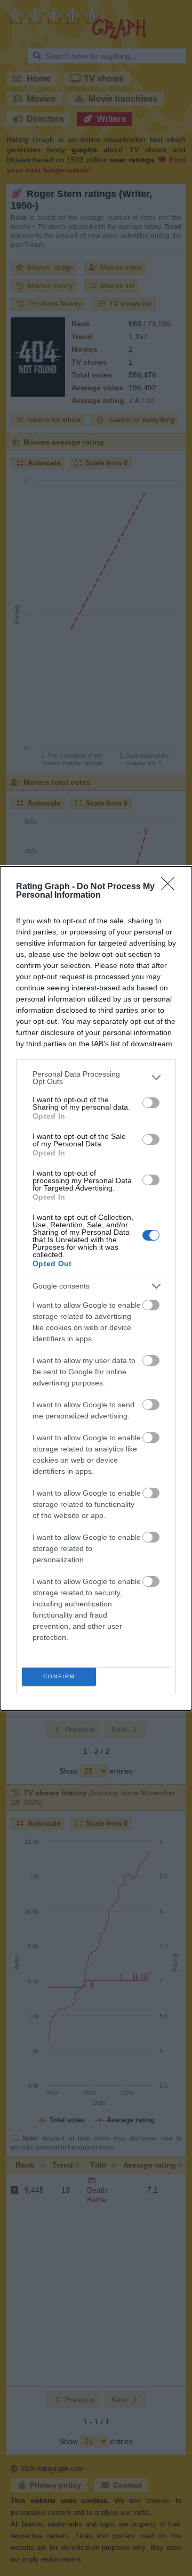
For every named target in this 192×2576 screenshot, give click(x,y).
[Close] (171, 887)
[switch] (151, 1103)
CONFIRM (59, 1676)
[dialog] (96, 1288)
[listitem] (96, 1078)
